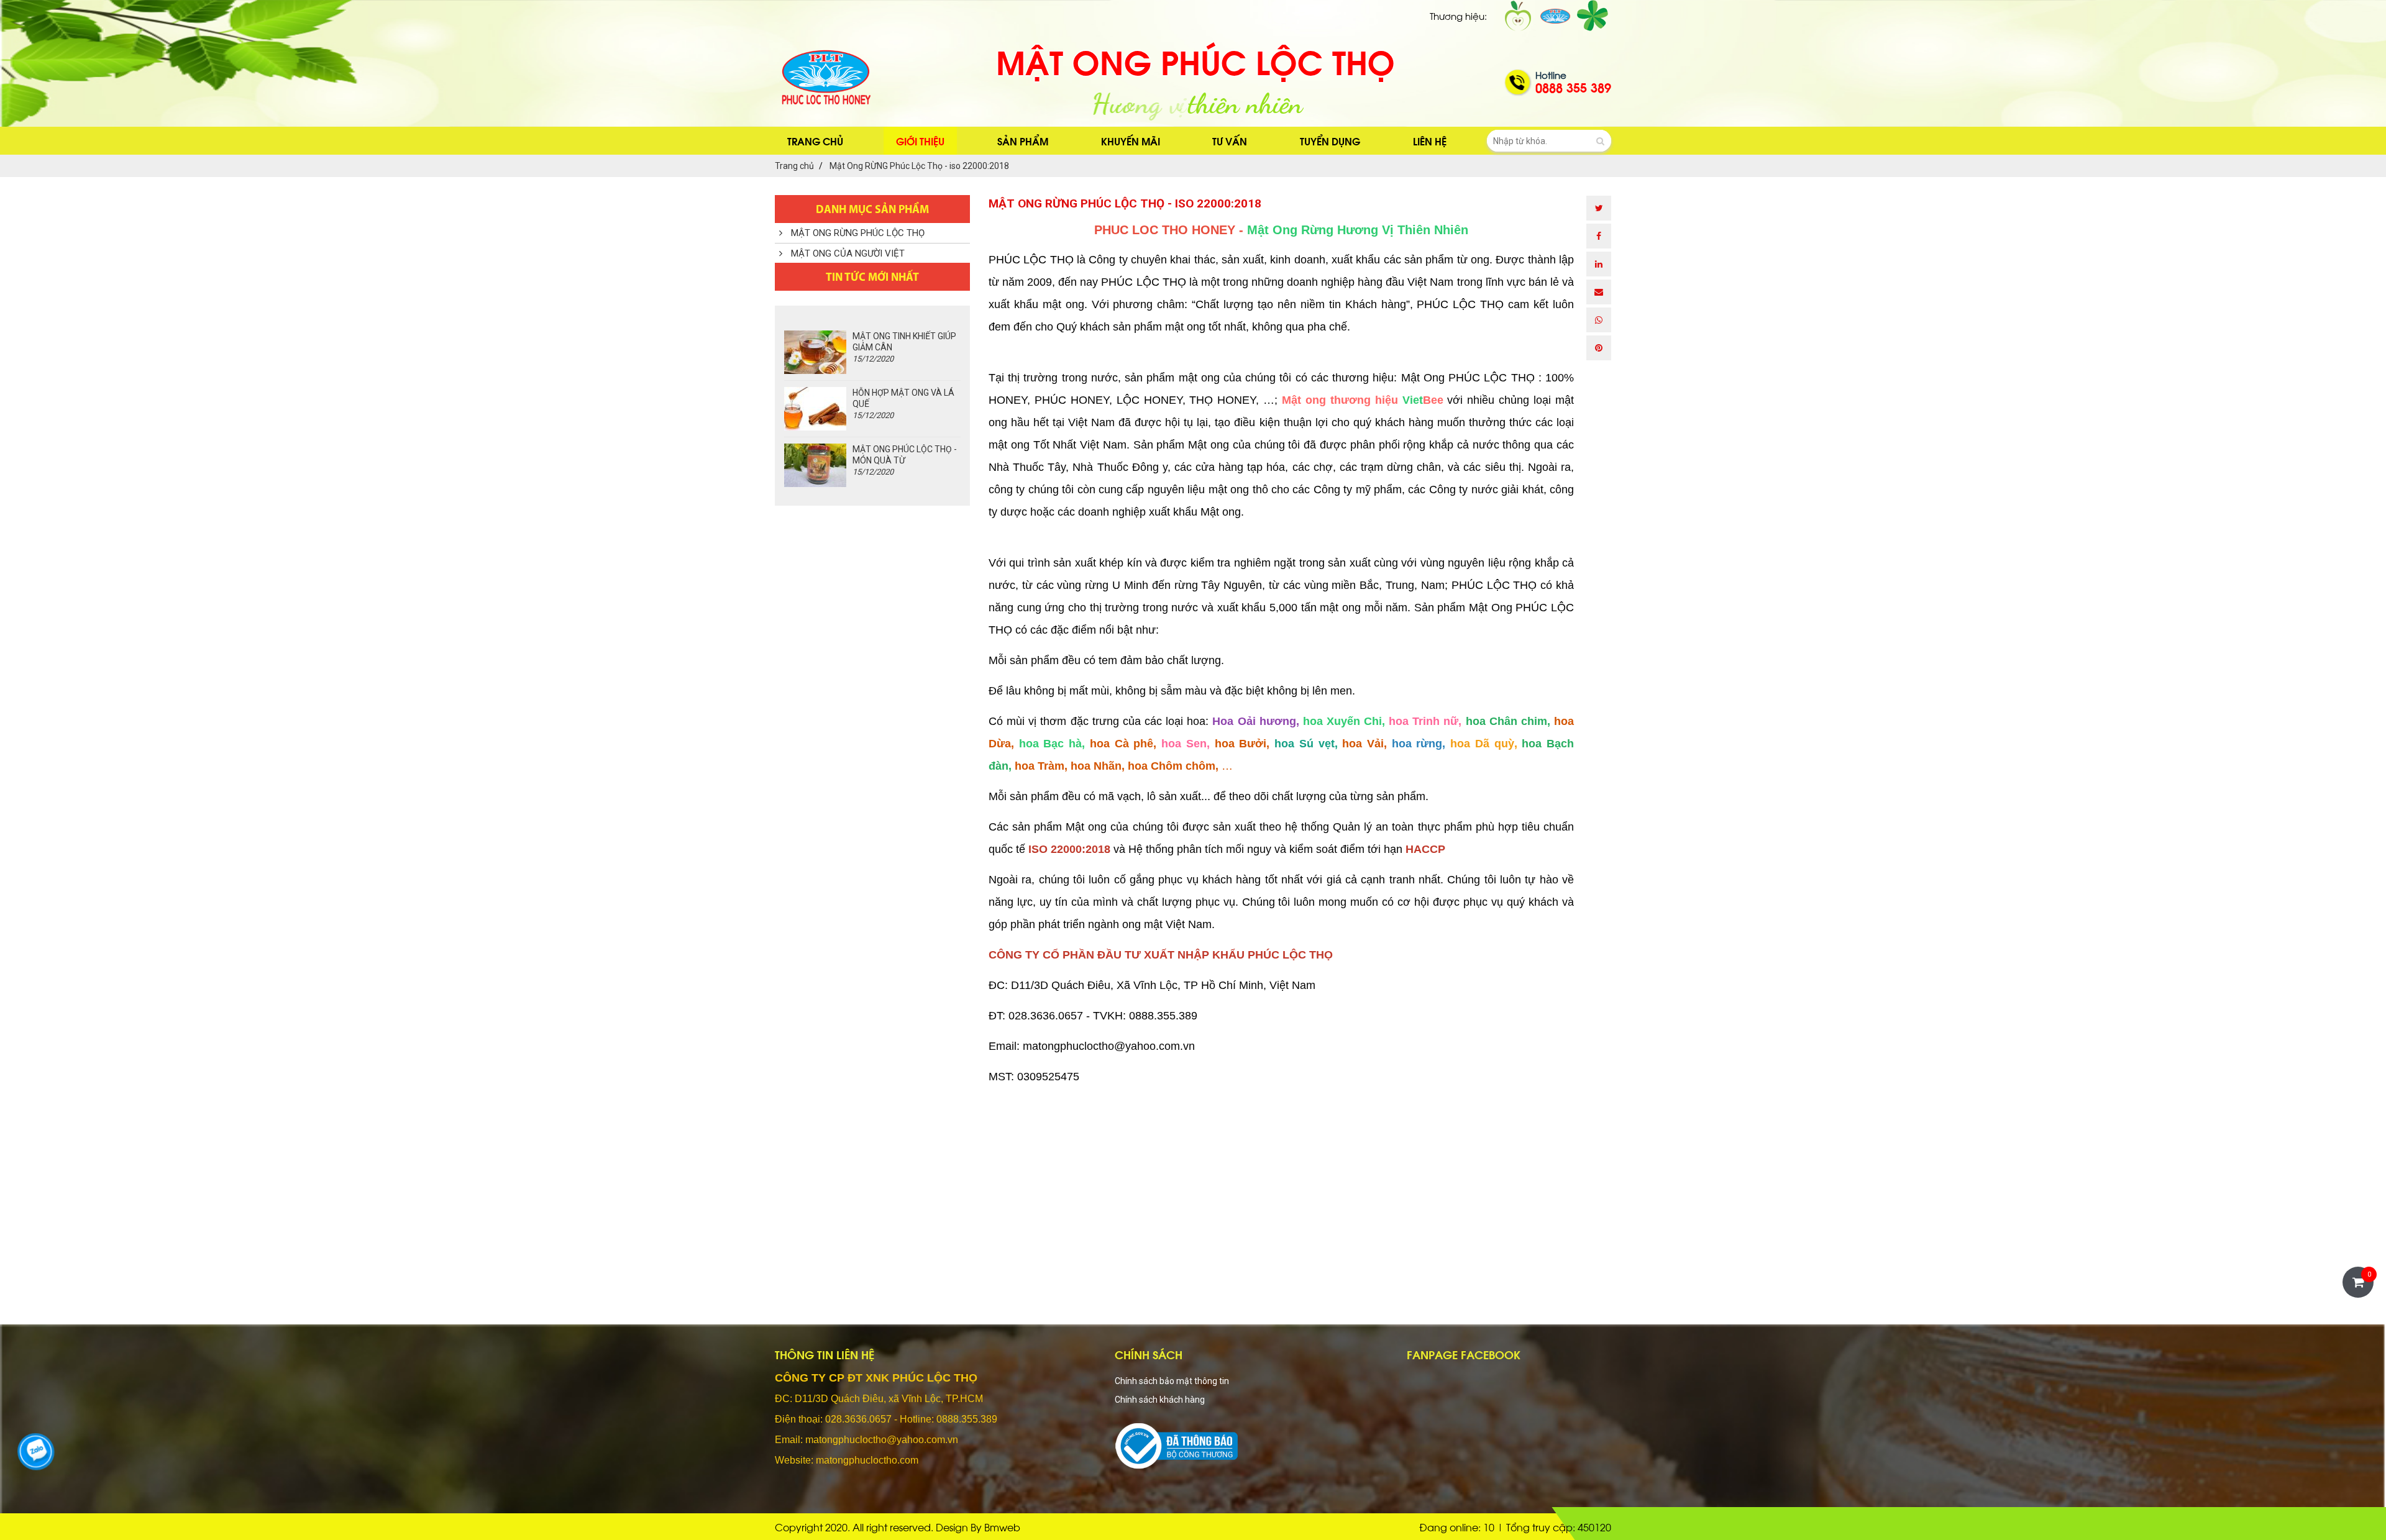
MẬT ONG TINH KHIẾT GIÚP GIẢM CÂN (904, 347)
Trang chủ (815, 141)
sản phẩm (1023, 141)
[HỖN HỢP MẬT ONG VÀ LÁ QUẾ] (815, 409)
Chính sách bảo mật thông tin (1172, 1381)
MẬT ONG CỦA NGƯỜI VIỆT (847, 253)
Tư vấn (1230, 141)
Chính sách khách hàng (1160, 1400)
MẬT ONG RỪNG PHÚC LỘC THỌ (857, 233)
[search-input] (1549, 141)
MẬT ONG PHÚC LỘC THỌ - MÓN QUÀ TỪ (905, 460)
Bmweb (1002, 1527)
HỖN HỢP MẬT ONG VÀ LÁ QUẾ (903, 404)
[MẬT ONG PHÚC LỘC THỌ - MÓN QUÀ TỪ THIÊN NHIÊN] (815, 465)
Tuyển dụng (1330, 141)
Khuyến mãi (1131, 141)
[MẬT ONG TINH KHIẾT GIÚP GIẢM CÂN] (815, 352)
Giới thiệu (920, 141)
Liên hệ (1430, 141)
